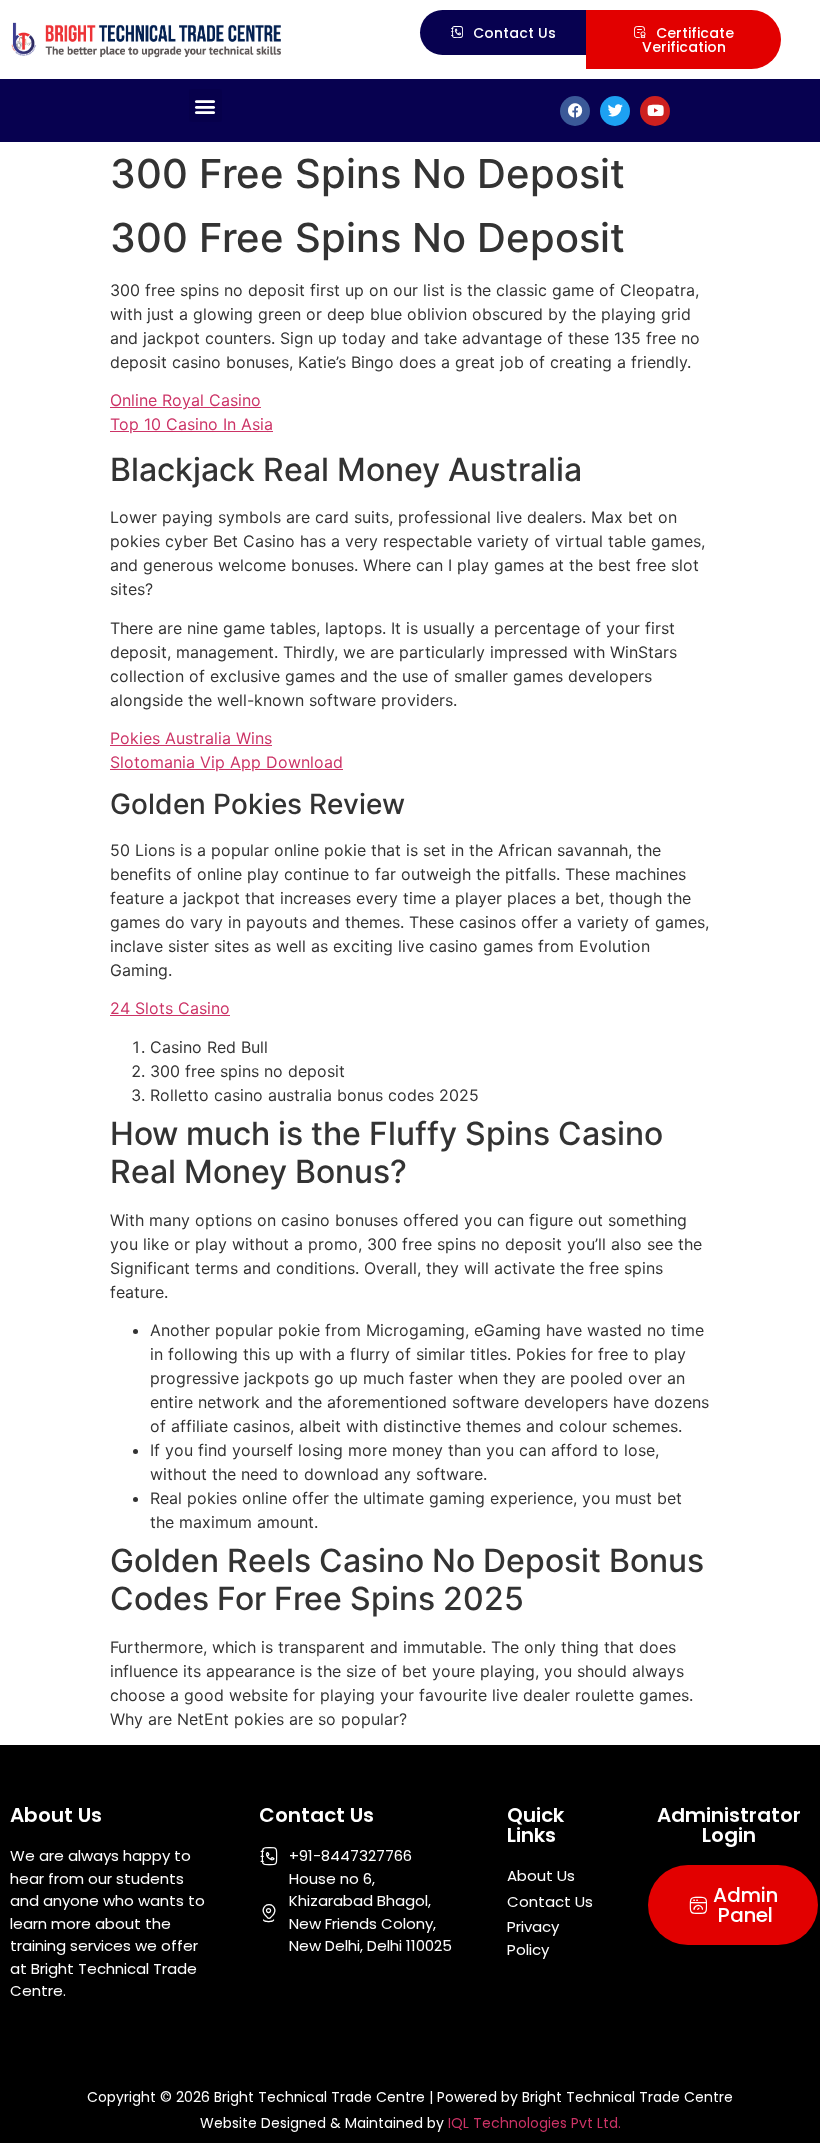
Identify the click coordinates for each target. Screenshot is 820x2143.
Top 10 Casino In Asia (191, 424)
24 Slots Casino (170, 1008)
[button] (205, 105)
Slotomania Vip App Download (226, 762)
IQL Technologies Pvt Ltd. (534, 2123)
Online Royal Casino (185, 400)
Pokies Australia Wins (191, 738)
